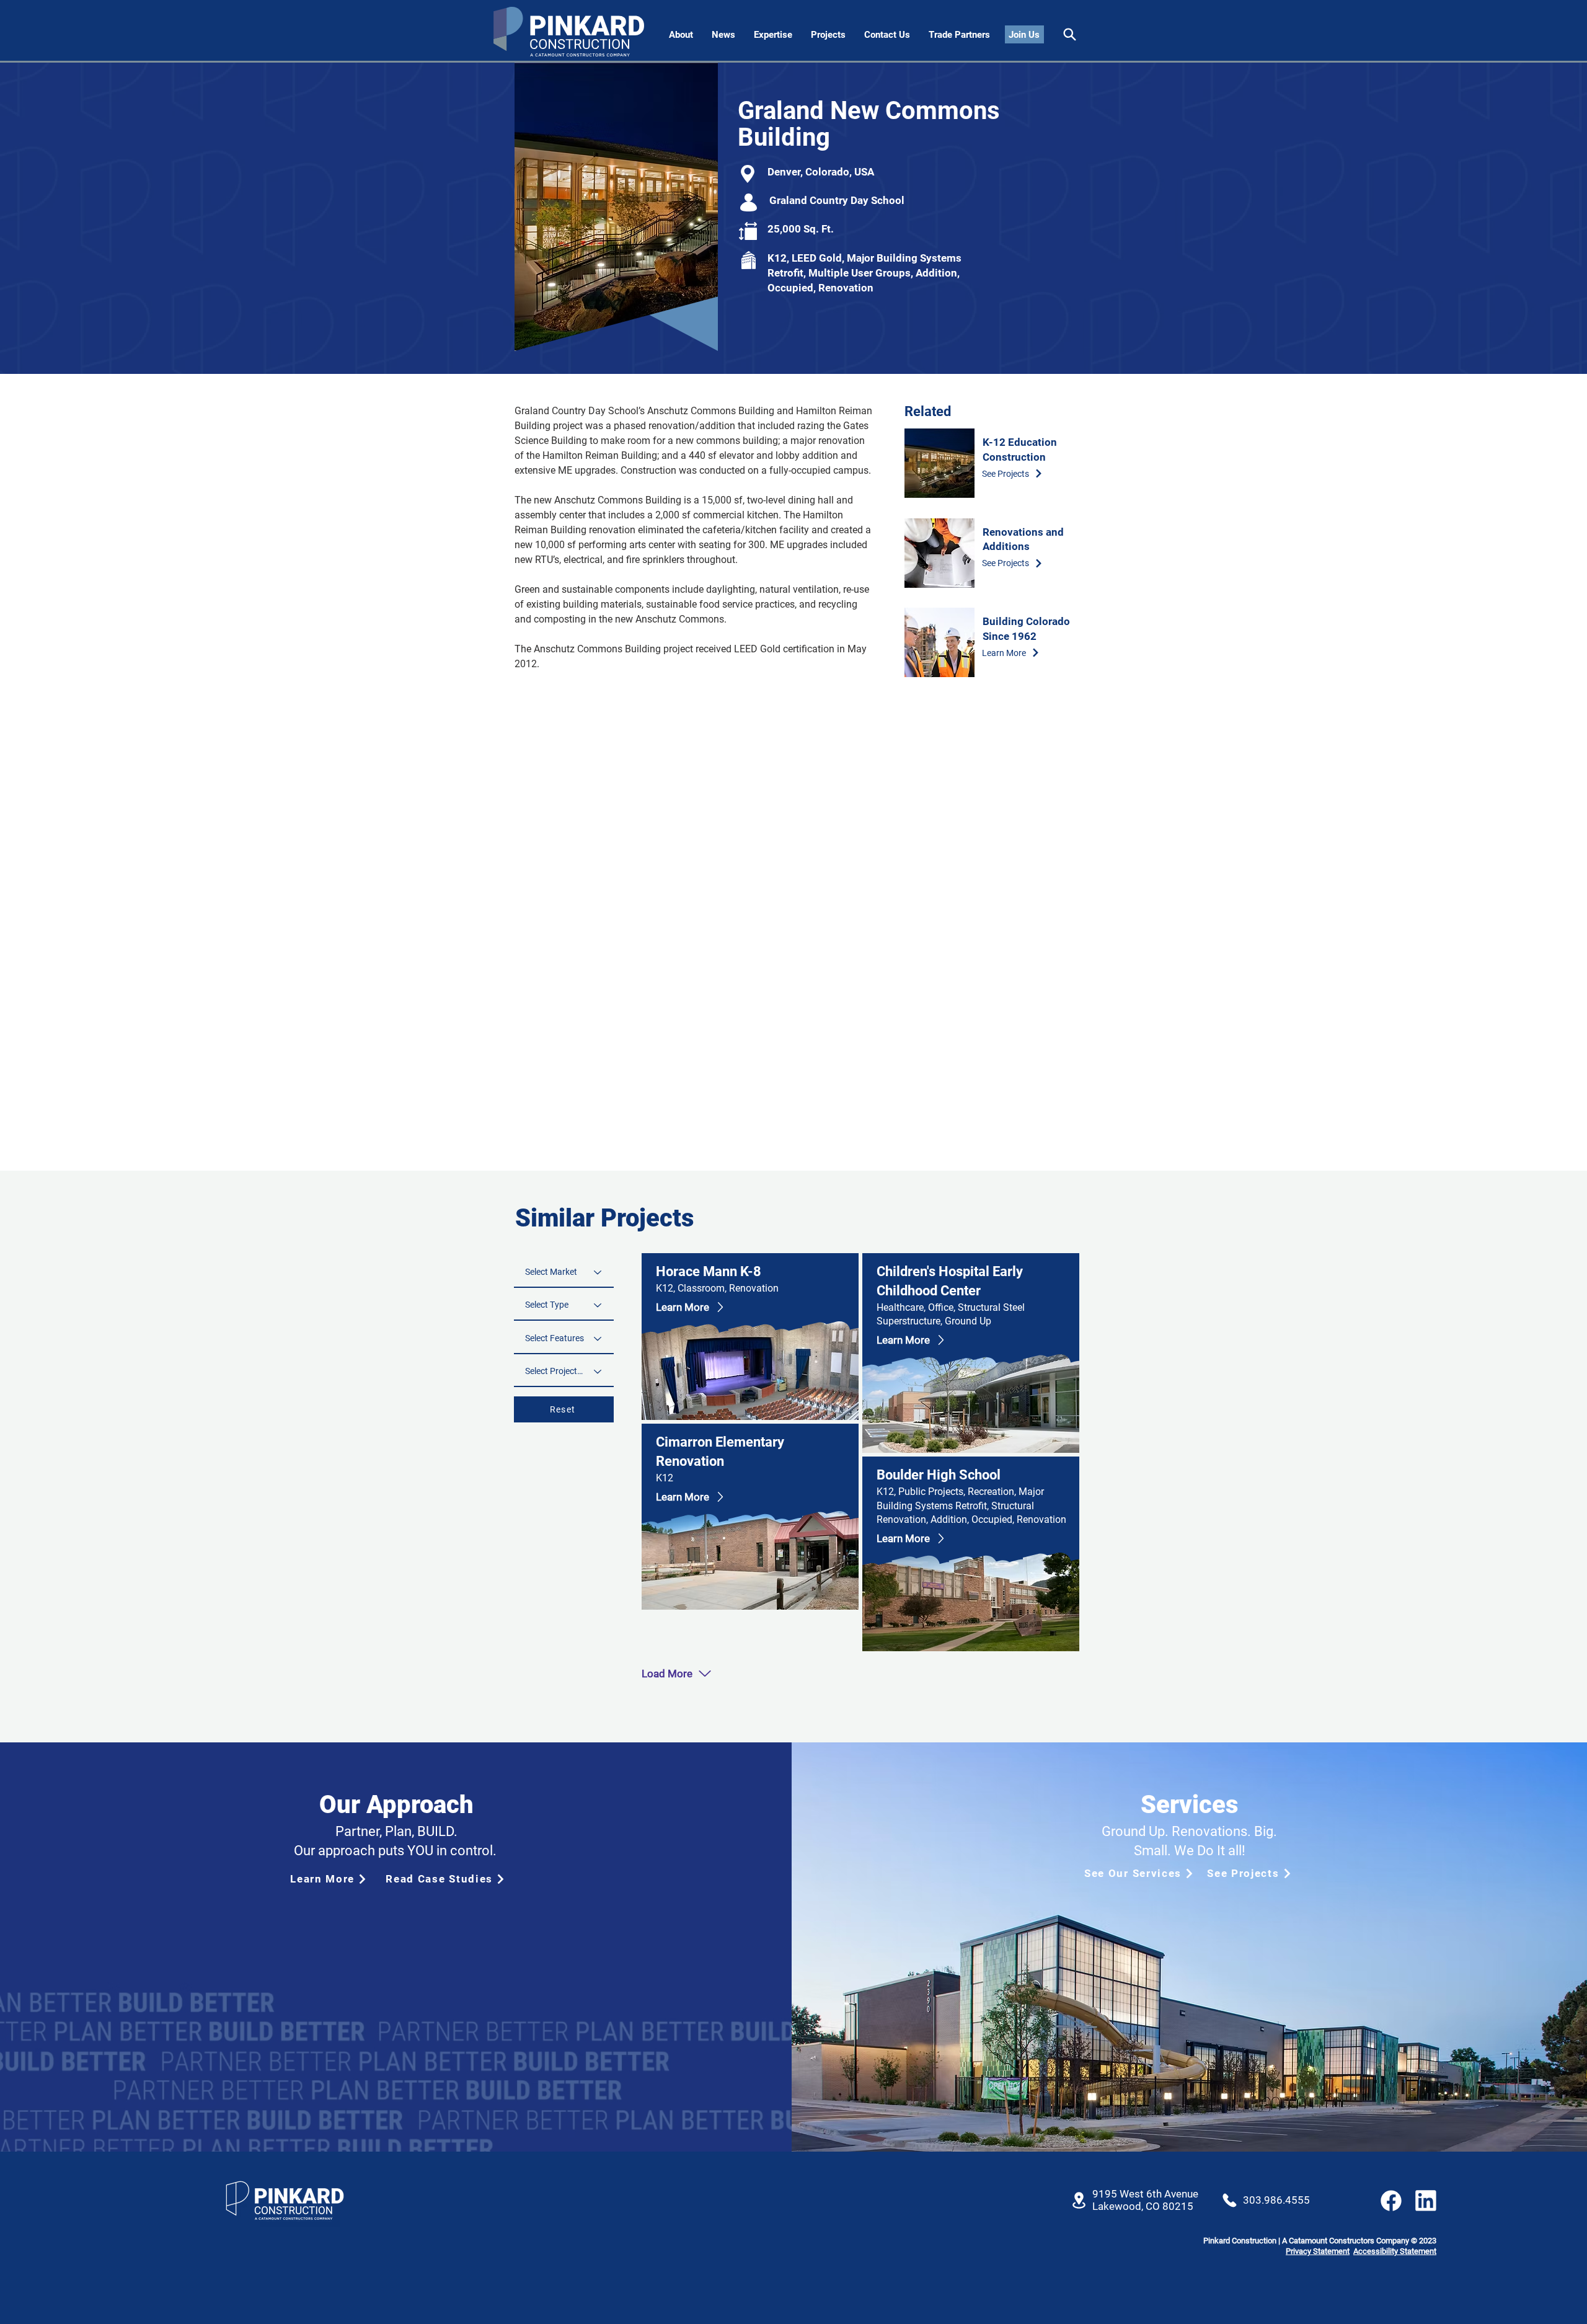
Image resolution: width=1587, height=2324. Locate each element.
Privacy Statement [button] (1318, 2251)
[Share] (1070, 34)
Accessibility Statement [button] (1395, 2251)
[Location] (1079, 2200)
